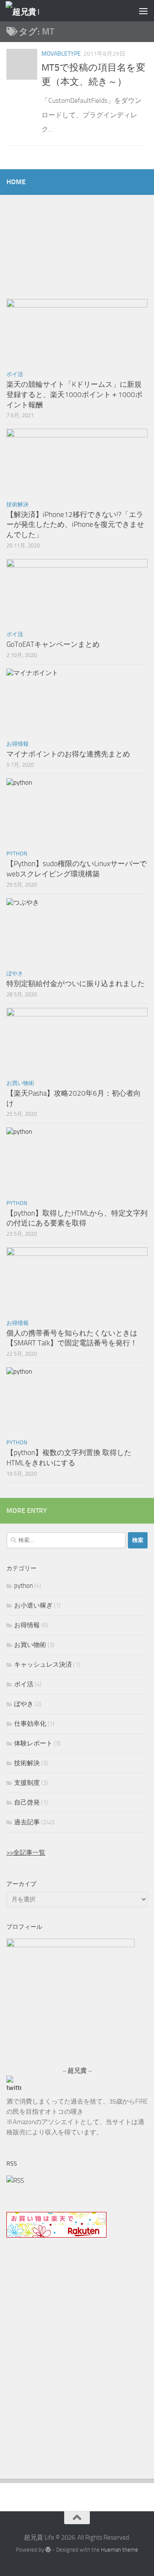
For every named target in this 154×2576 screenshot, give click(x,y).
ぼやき (15, 973)
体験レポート (33, 1743)
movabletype (61, 54)
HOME (16, 182)
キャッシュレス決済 (43, 1665)
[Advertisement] (77, 2370)
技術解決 (18, 504)
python (17, 853)
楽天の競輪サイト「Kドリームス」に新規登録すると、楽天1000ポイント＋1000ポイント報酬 (74, 394)
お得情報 (18, 744)
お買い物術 (20, 1083)
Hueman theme (120, 2550)
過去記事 (27, 1822)
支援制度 (27, 1783)
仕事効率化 (30, 1724)
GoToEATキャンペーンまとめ (53, 644)
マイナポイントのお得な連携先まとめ (68, 754)
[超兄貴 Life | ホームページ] (28, 11)
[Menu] (143, 11)
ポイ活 (15, 374)
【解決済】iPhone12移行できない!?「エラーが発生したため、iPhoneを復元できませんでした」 (75, 524)
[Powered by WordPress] (48, 2550)
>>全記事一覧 (26, 1853)
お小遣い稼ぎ (33, 1605)
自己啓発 (27, 1802)
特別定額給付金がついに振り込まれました (76, 983)
